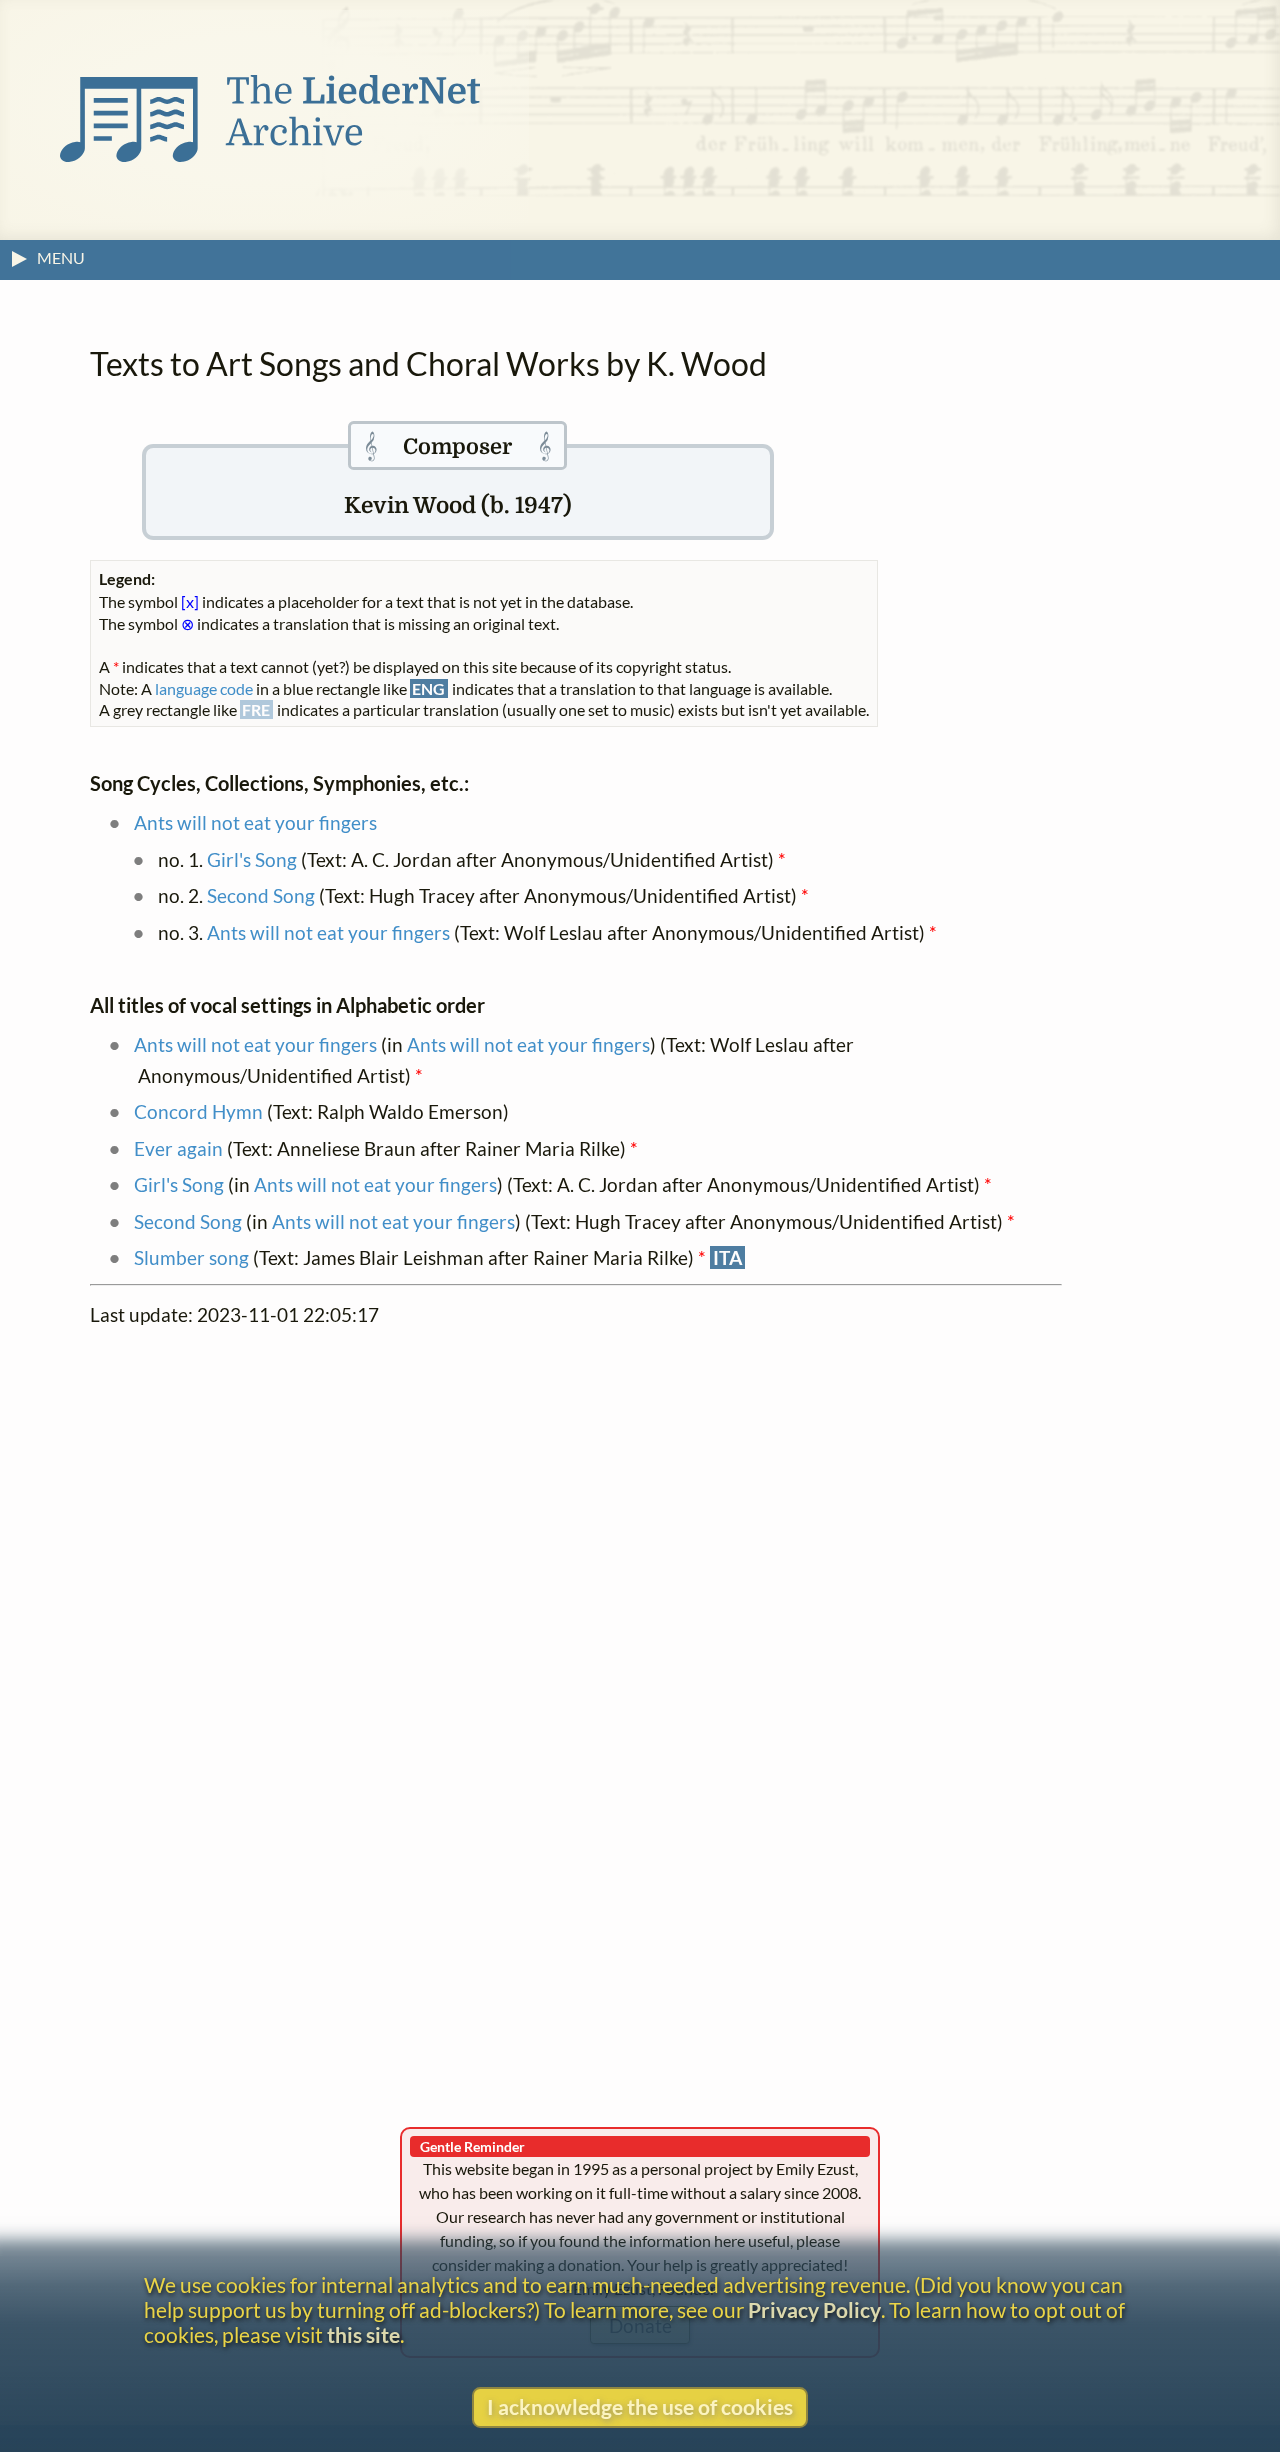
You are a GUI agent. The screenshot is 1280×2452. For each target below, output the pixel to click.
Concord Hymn (198, 1111)
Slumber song (191, 1257)
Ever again (178, 1148)
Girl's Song (252, 859)
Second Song (261, 895)
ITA (727, 1257)
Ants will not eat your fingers (255, 822)
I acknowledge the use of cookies (640, 2406)
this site (363, 2334)
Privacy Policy (814, 2309)
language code (204, 688)
